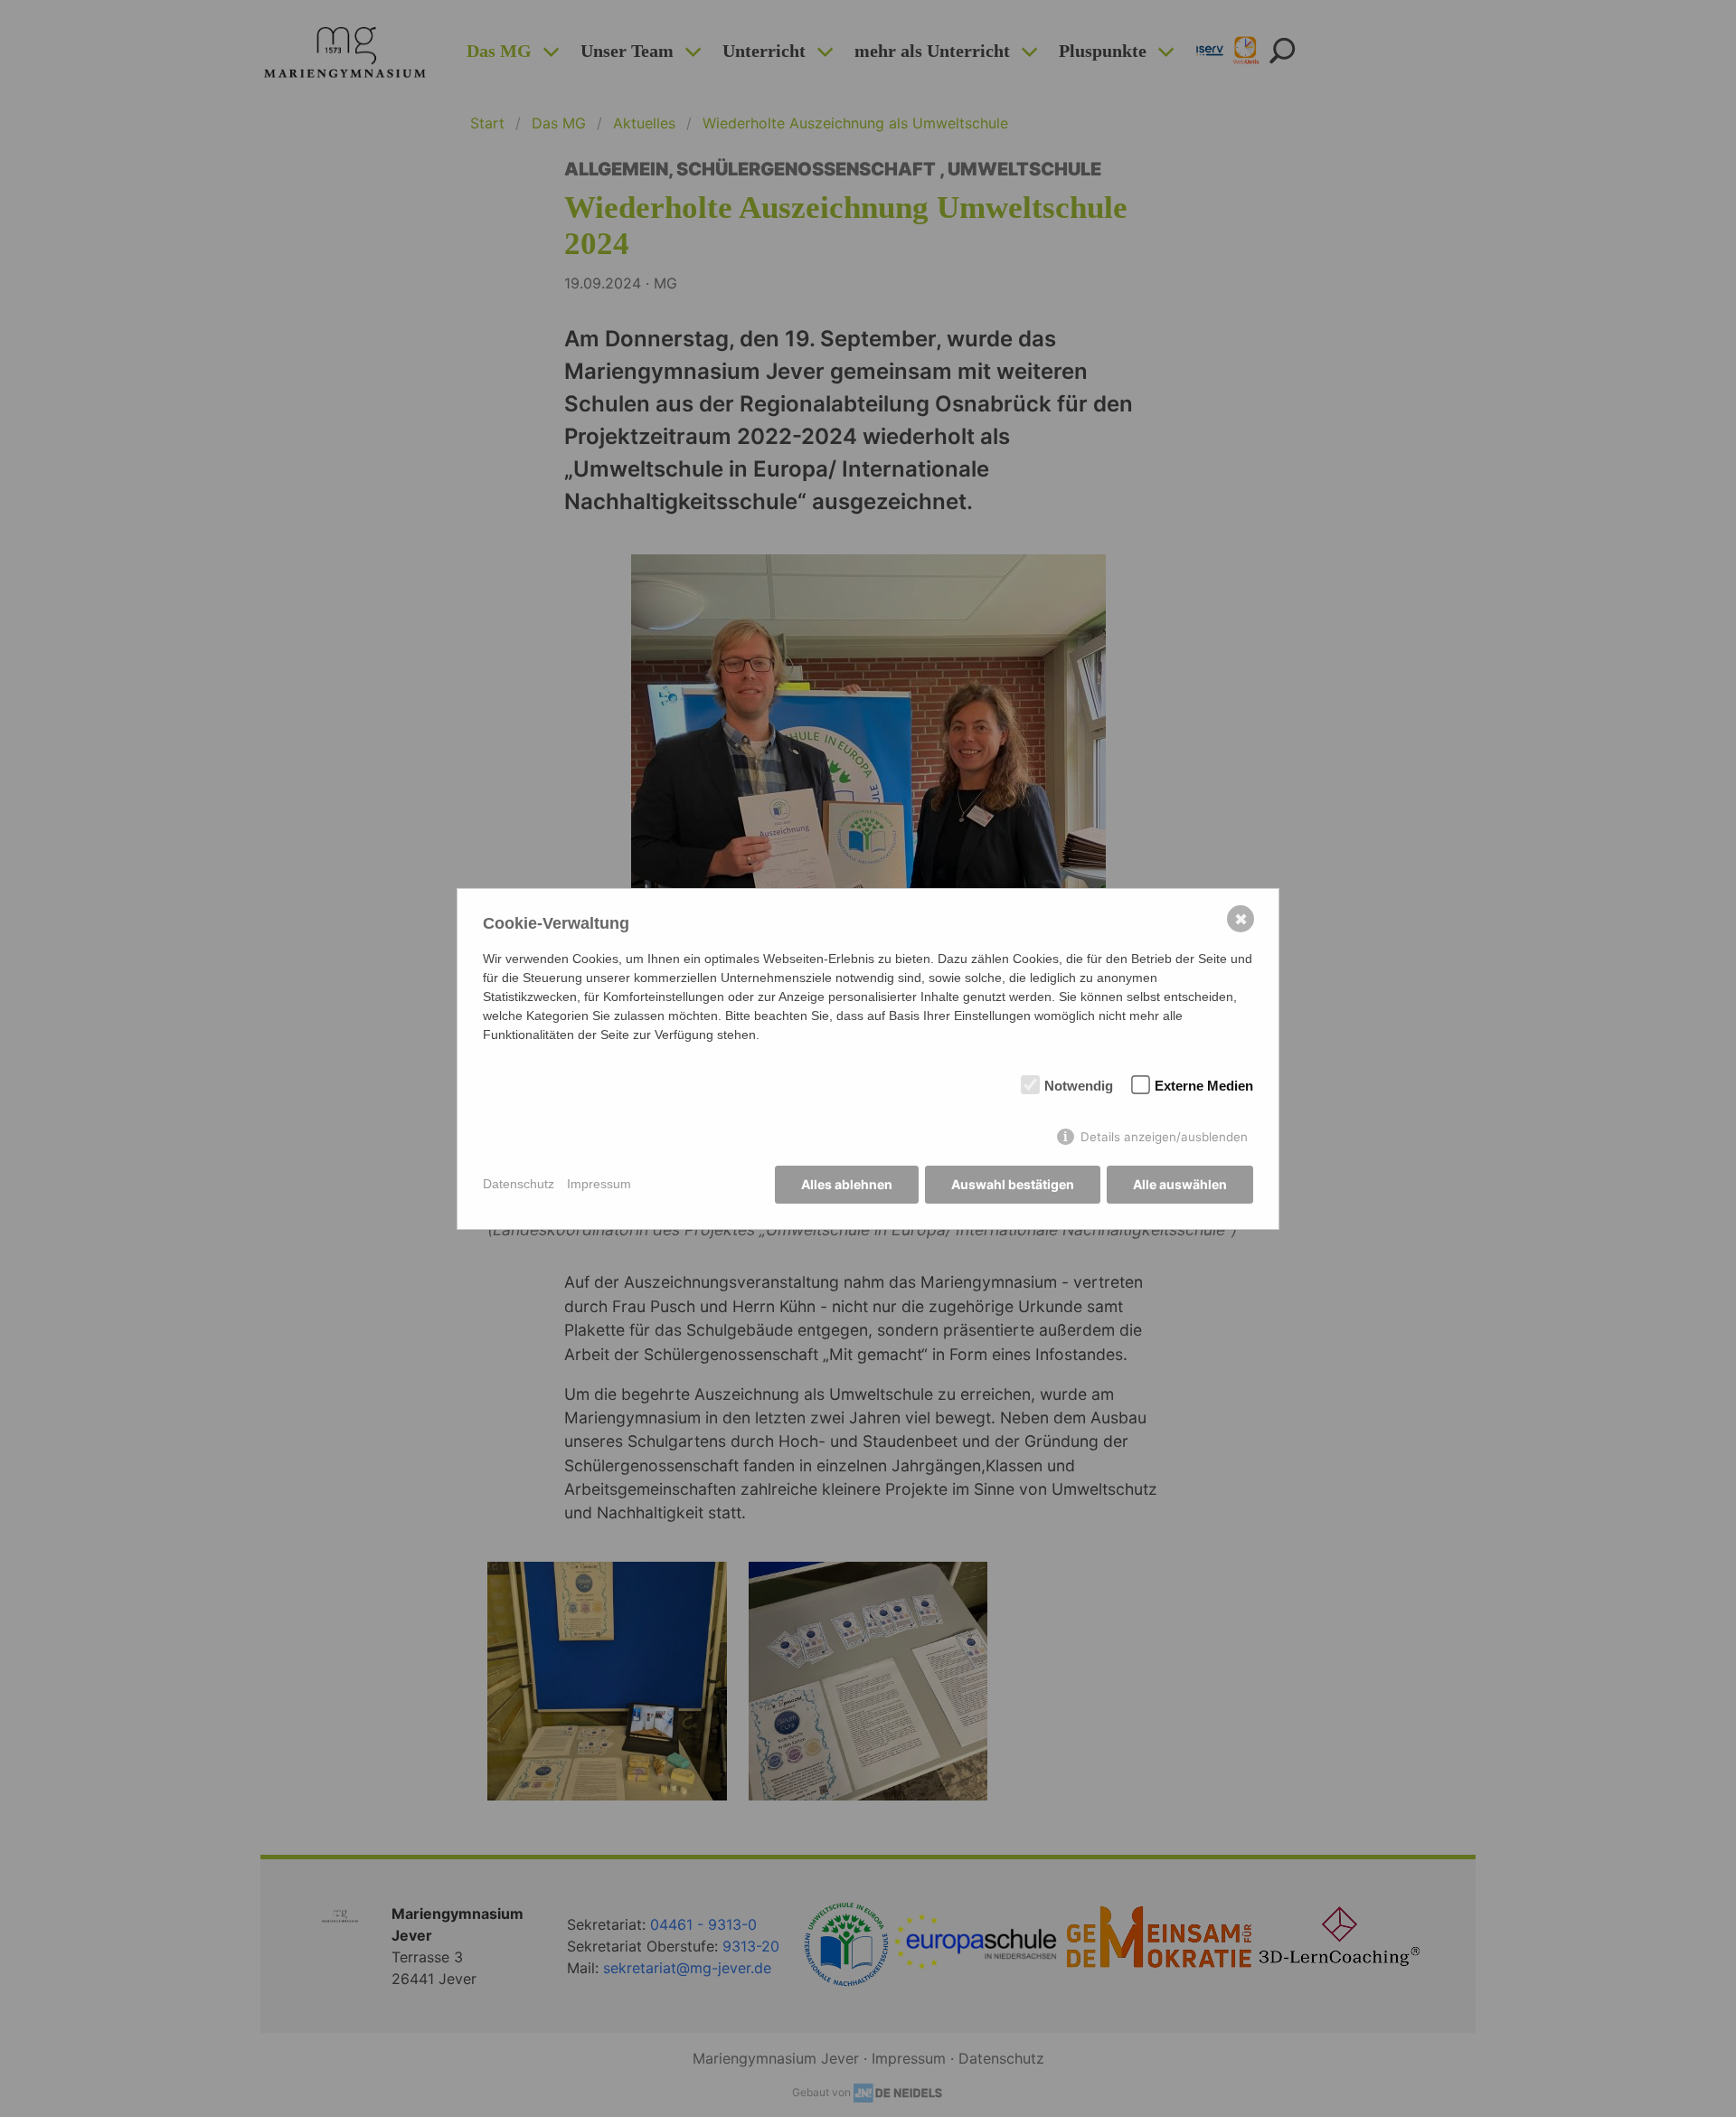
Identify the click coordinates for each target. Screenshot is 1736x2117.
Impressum (599, 1184)
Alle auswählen (1180, 1184)
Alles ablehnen (847, 1184)
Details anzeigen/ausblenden (1164, 1137)
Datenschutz (519, 1184)
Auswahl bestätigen (1013, 1184)
